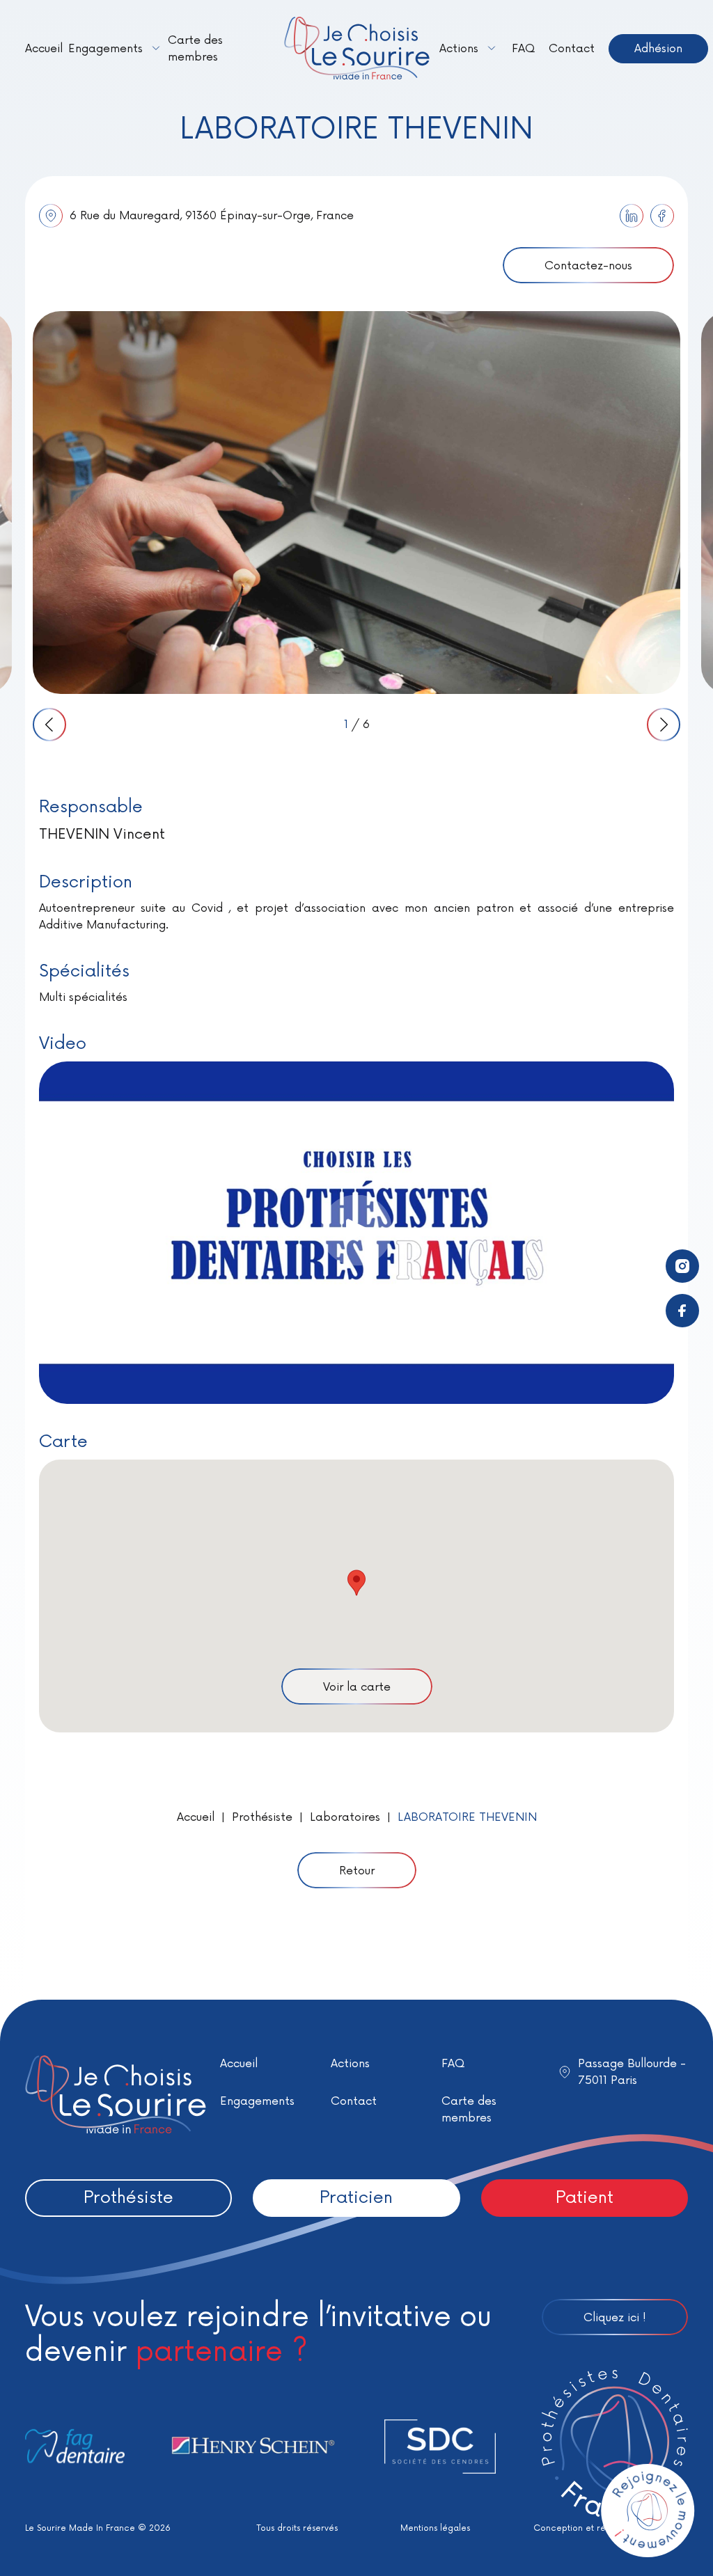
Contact (572, 49)
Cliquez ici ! (615, 2318)
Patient (585, 2198)
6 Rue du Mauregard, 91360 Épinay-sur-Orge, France (212, 216)
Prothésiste (262, 1817)
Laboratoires (345, 1817)
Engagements (105, 49)
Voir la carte (357, 1687)
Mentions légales (435, 2528)
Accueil (44, 49)
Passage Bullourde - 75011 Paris (632, 2072)
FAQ (523, 49)
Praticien (356, 2198)
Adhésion (658, 49)
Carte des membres (195, 49)
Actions (459, 49)
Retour (357, 1871)
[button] (356, 1583)
